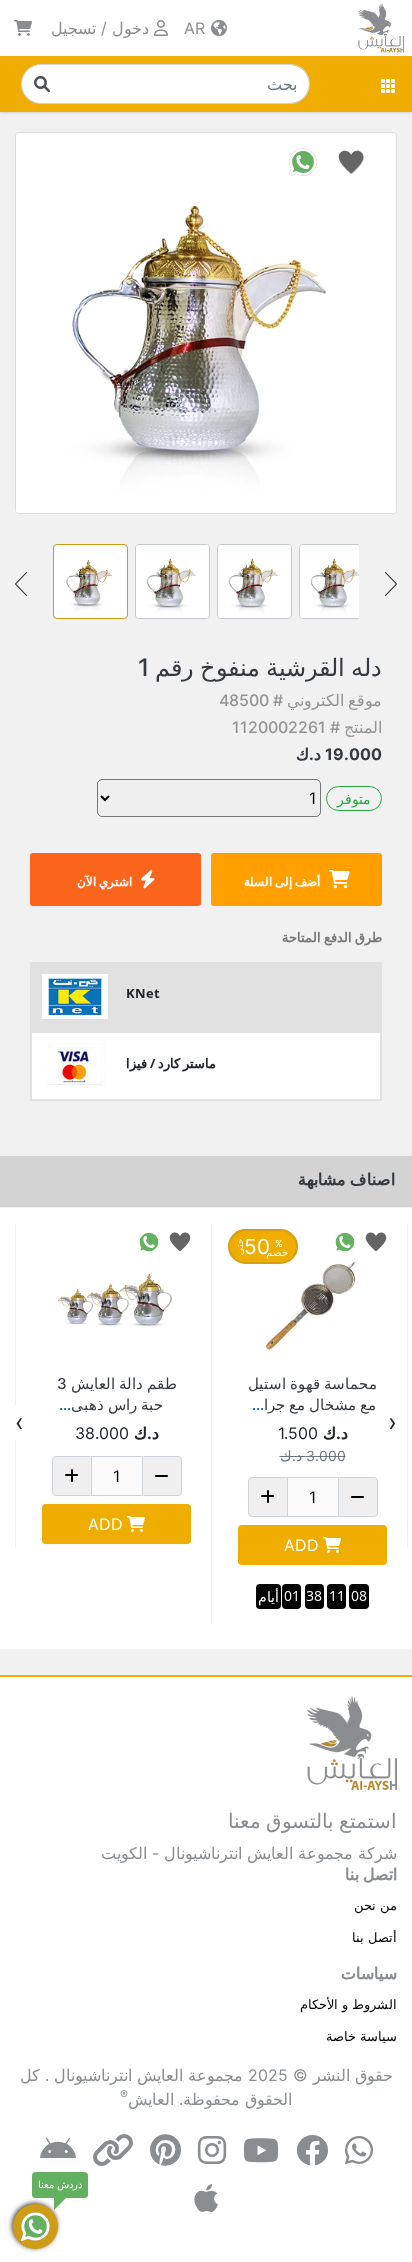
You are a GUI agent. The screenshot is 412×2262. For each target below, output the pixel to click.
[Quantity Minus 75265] (162, 1476)
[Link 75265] (116, 1298)
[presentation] (392, 1423)
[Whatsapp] (359, 2150)
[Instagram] (212, 2150)
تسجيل (73, 28)
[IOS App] (206, 2198)
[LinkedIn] (113, 2150)
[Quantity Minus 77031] (358, 1497)
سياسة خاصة (361, 2036)
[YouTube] (261, 2150)
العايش (151, 2099)
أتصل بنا (374, 1937)
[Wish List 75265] (180, 1240)
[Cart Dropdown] (23, 28)
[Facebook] (312, 2150)
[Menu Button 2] (389, 84)
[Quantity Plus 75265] (72, 1476)
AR (197, 28)
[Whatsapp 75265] (149, 1240)
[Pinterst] (165, 2150)
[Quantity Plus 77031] (268, 1497)
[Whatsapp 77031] (345, 1240)
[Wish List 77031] (376, 1240)
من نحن (375, 1905)
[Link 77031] (312, 1298)
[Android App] (58, 2150)
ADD (301, 1545)
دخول (130, 28)
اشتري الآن (104, 881)
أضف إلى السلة (282, 881)
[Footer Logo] (352, 1741)
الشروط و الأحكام (348, 2004)
